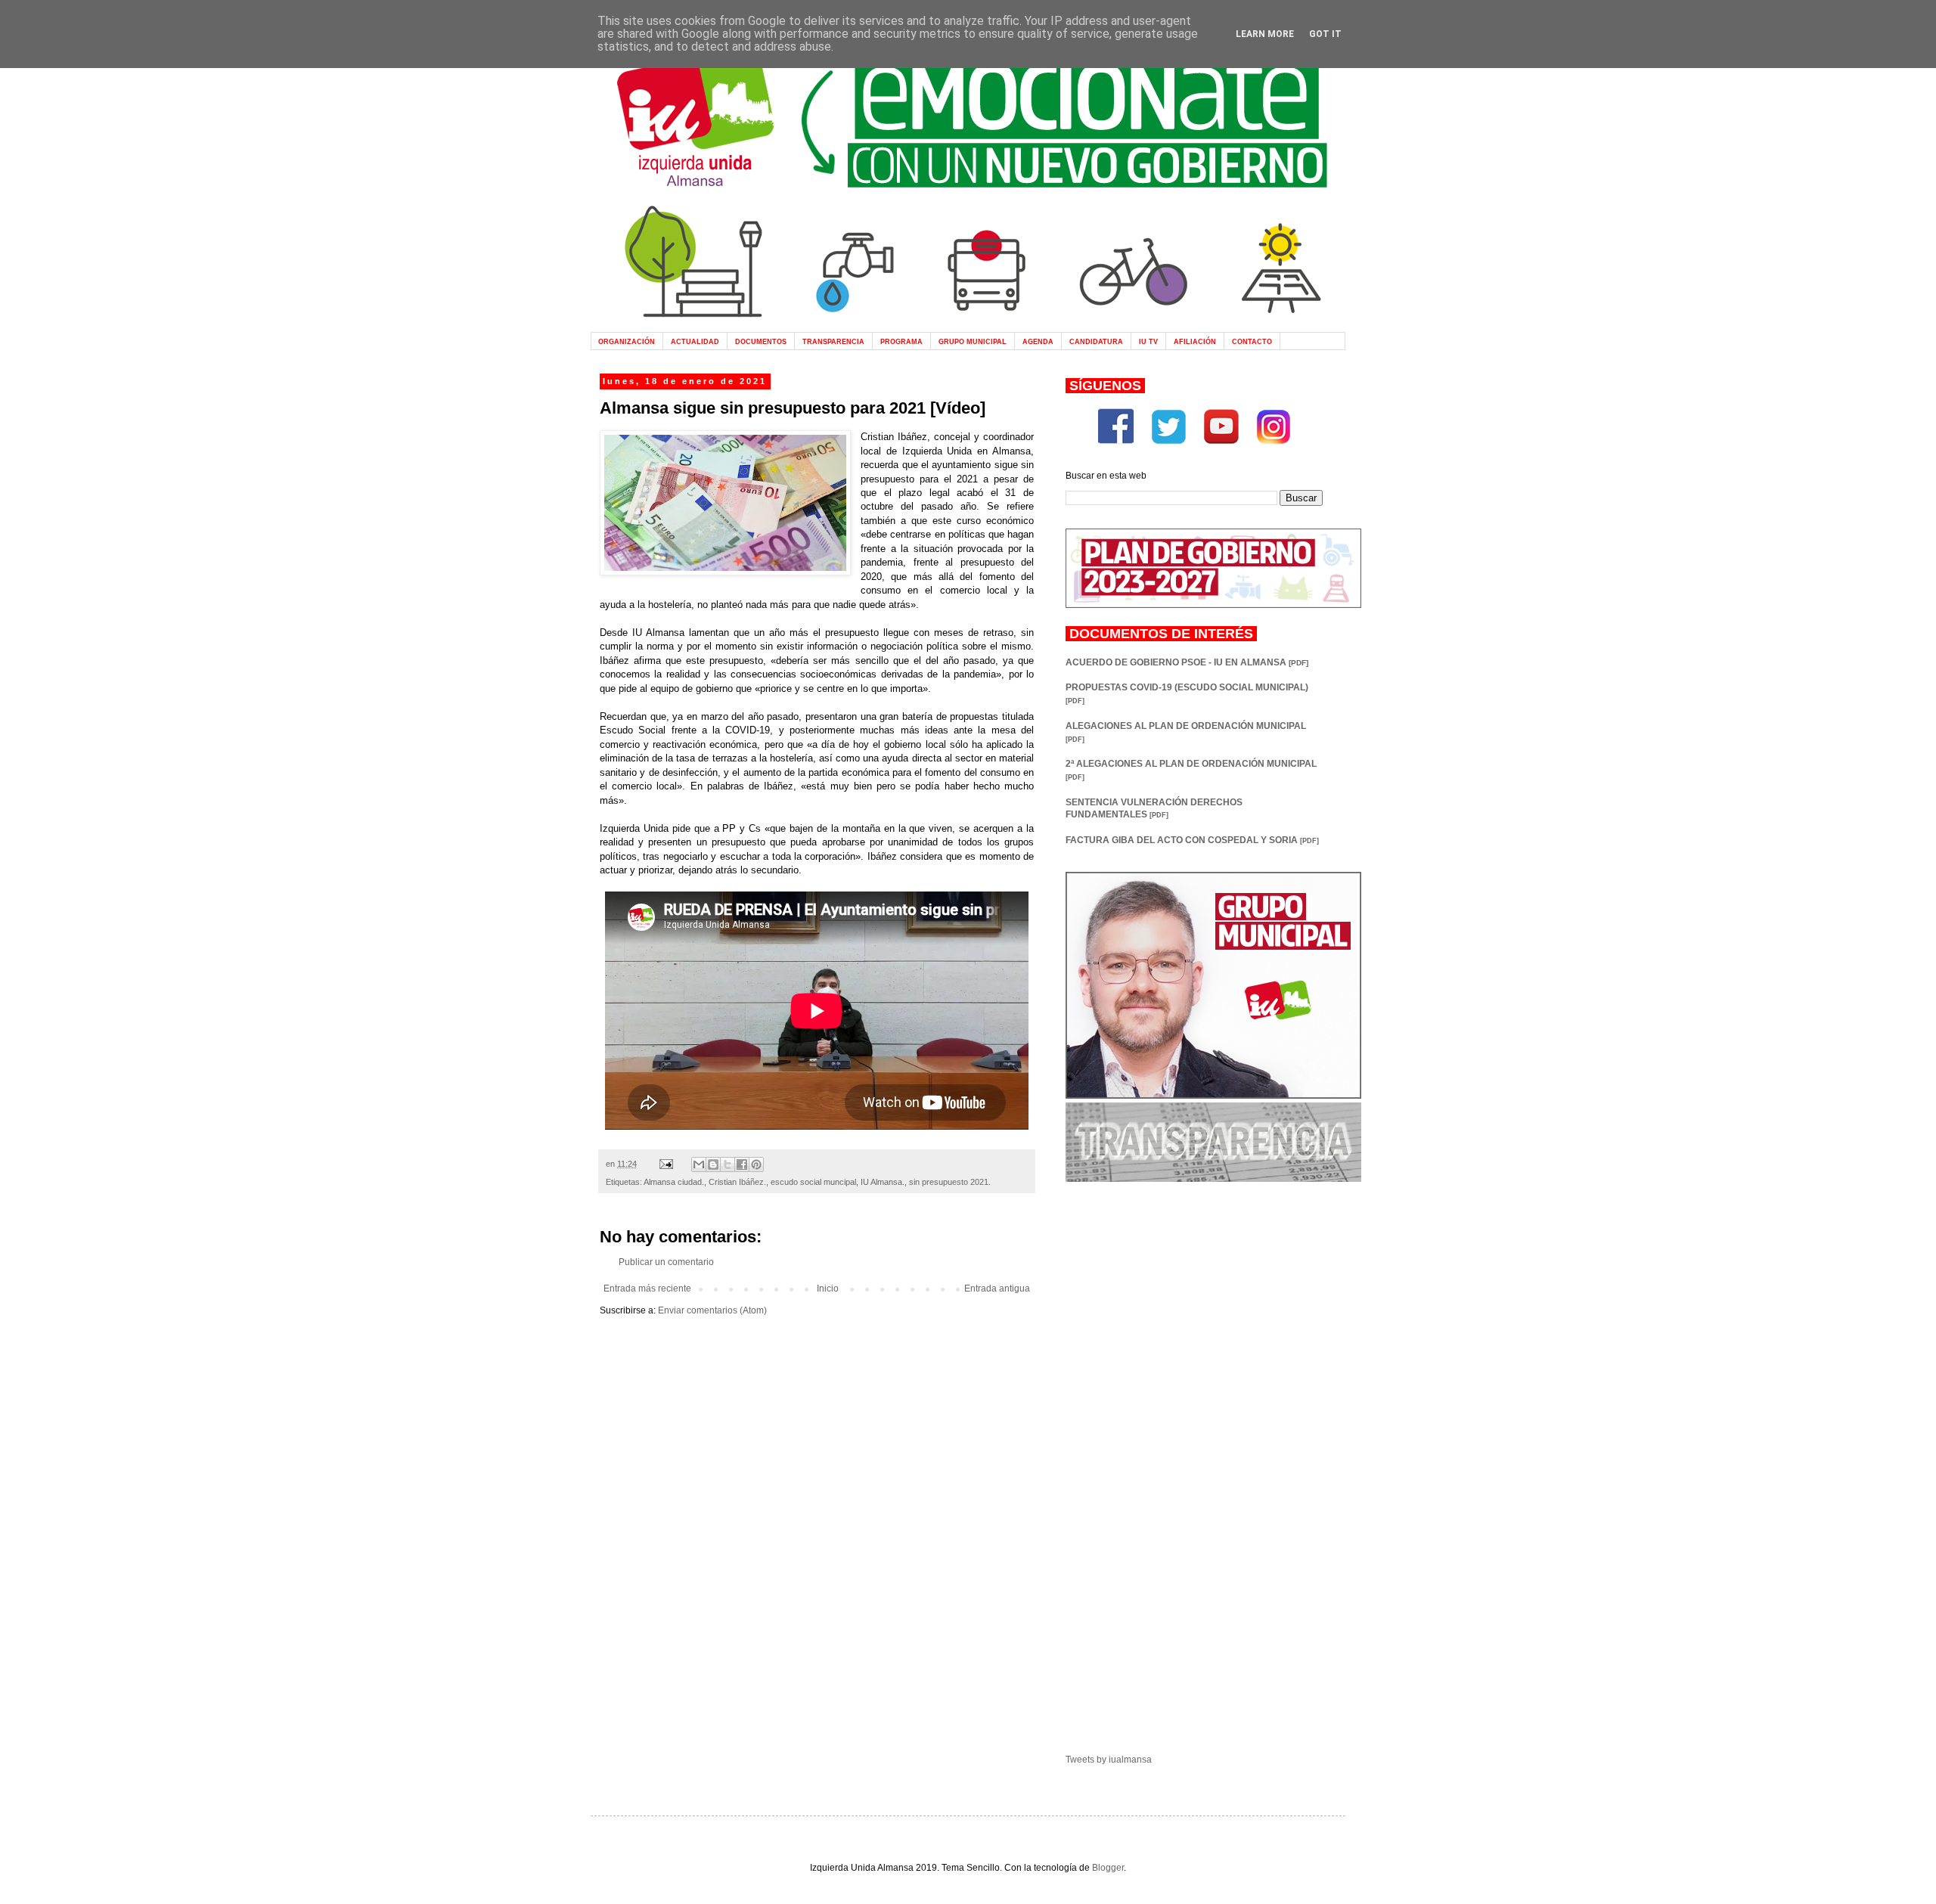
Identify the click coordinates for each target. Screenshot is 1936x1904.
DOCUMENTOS (761, 341)
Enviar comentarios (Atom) (712, 1310)
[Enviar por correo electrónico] (699, 1164)
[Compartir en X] (728, 1164)
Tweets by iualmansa (1109, 1760)
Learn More (1265, 34)
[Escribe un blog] (713, 1164)
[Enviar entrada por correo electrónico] (665, 1164)
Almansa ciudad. (674, 1182)
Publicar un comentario (666, 1262)
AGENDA (1038, 341)
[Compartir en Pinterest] (756, 1164)
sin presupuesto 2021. (950, 1182)
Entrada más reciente (647, 1288)
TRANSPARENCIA (833, 341)
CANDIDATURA (1096, 341)
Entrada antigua (997, 1288)
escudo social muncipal (813, 1182)
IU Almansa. (883, 1182)
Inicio (828, 1288)
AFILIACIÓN (1195, 341)
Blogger (1108, 1868)
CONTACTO (1252, 341)
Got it (1325, 34)
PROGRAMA (901, 341)
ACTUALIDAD (695, 341)
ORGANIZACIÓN (627, 341)
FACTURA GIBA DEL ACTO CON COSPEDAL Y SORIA (1192, 840)
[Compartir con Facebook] (742, 1164)
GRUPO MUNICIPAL (973, 341)
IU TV (1148, 341)
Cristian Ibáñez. (737, 1182)
